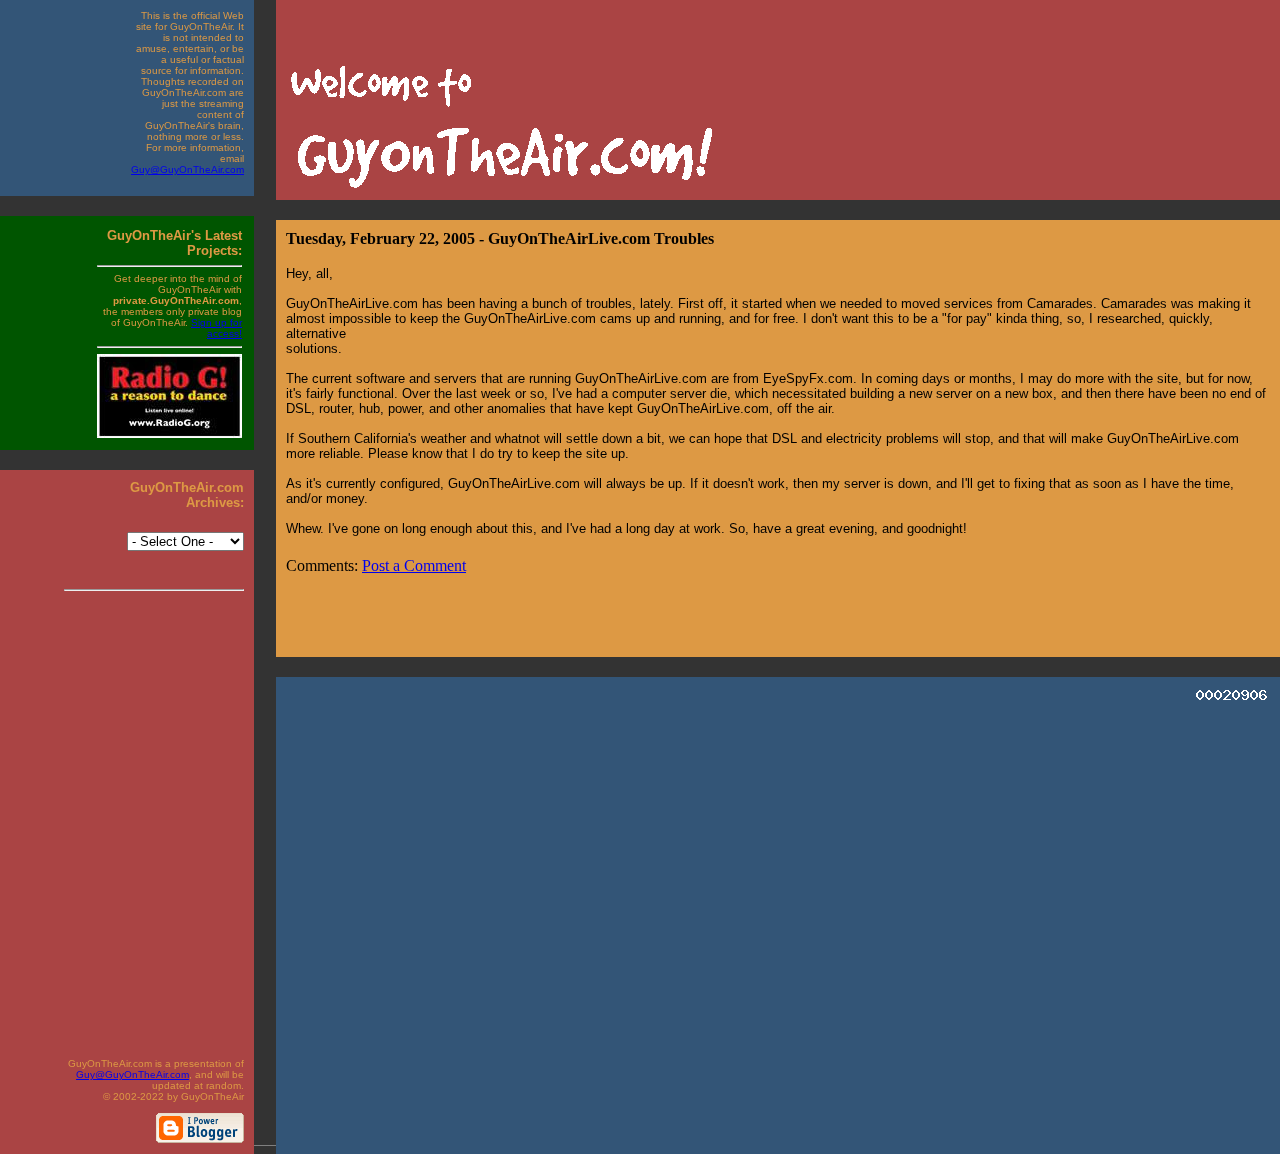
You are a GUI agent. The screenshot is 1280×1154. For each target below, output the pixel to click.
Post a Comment (414, 565)
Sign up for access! (216, 328)
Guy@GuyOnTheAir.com (187, 169)
